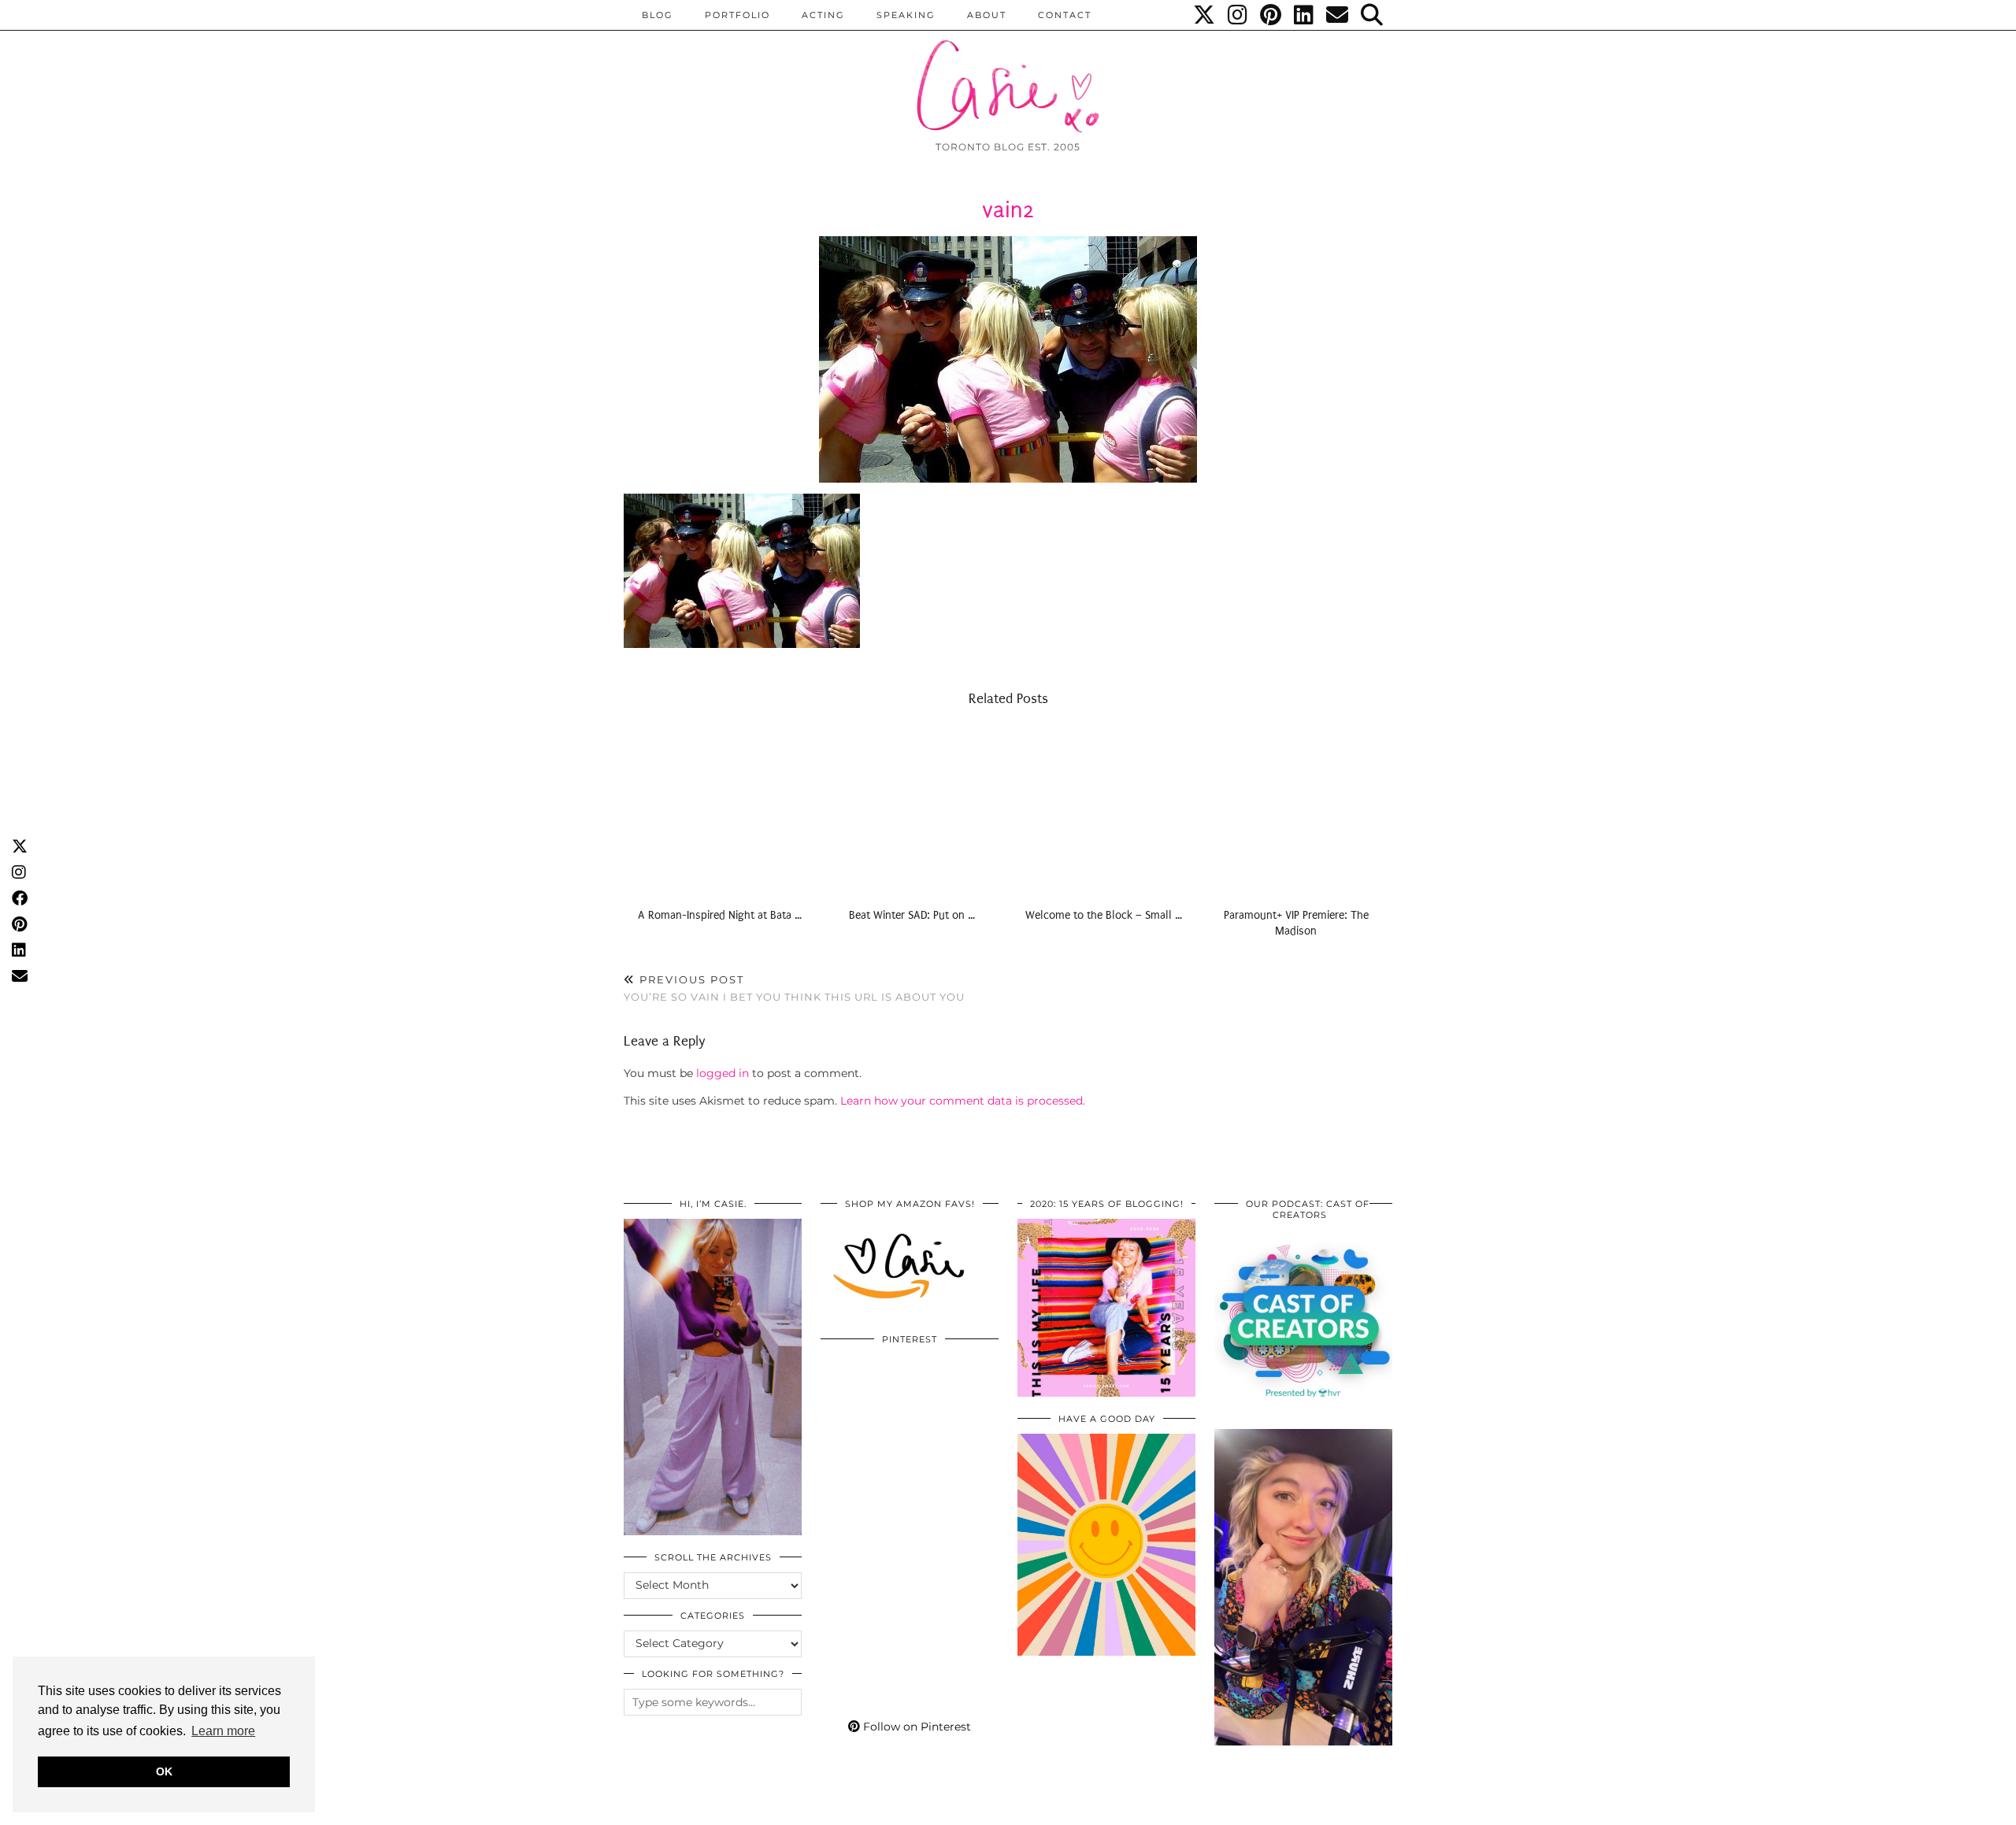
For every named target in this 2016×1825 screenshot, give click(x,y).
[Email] (1338, 15)
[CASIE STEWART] (1008, 72)
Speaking (906, 15)
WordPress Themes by (1308, 1807)
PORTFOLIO (737, 15)
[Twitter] (1205, 15)
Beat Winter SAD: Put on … (912, 915)
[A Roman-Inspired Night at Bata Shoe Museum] (720, 810)
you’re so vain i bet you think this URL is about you (794, 988)
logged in (723, 1073)
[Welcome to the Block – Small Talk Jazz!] (1104, 810)
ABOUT (987, 15)
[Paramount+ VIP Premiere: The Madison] (1296, 810)
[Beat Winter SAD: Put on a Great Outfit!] (912, 810)
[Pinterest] (1271, 15)
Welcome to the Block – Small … (1104, 915)
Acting (823, 15)
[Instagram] (1238, 15)
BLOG (658, 15)
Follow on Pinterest (915, 1727)
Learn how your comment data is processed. (963, 1101)
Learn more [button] (223, 1731)
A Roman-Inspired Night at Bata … (720, 915)
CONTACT (1065, 15)
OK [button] (164, 1771)
